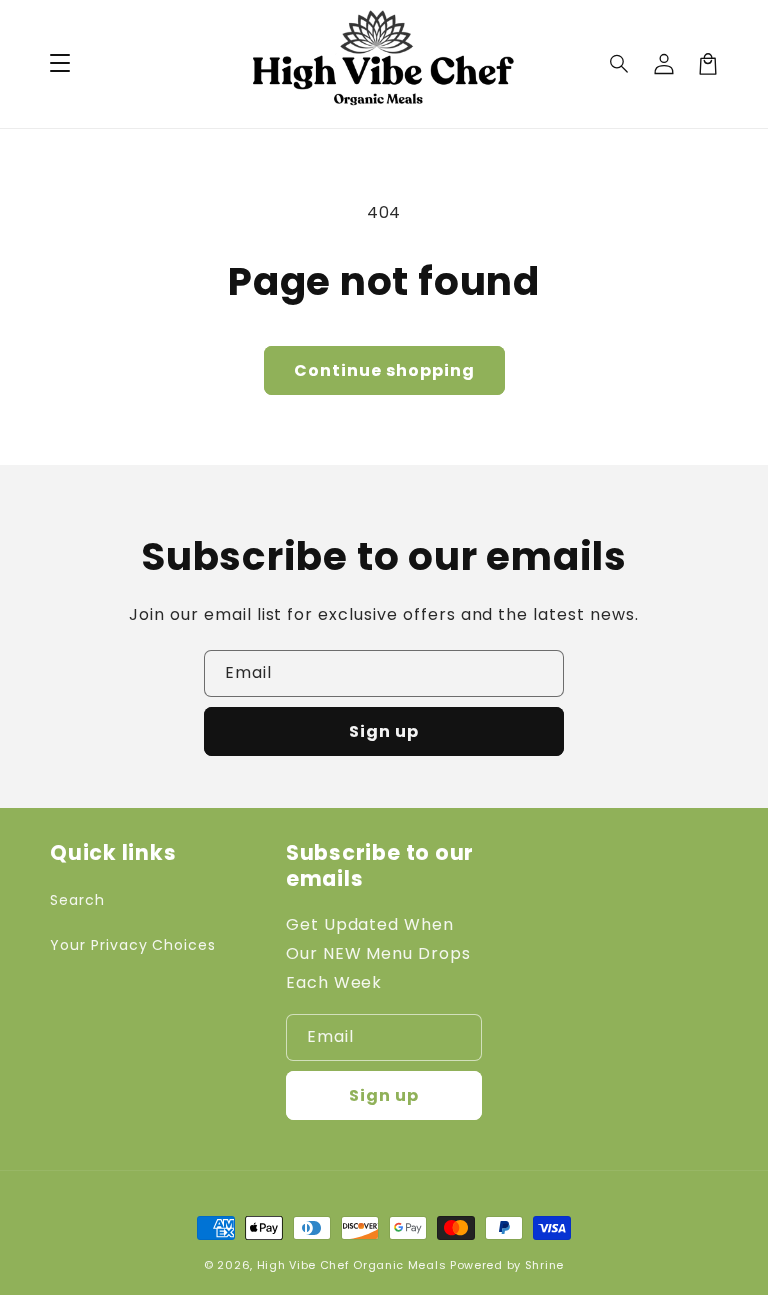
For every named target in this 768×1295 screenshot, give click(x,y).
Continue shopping (384, 370)
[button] (620, 64)
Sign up (384, 731)
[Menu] (60, 64)
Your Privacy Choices (133, 945)
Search (77, 900)
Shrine (544, 1265)
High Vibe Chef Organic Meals (352, 1265)
